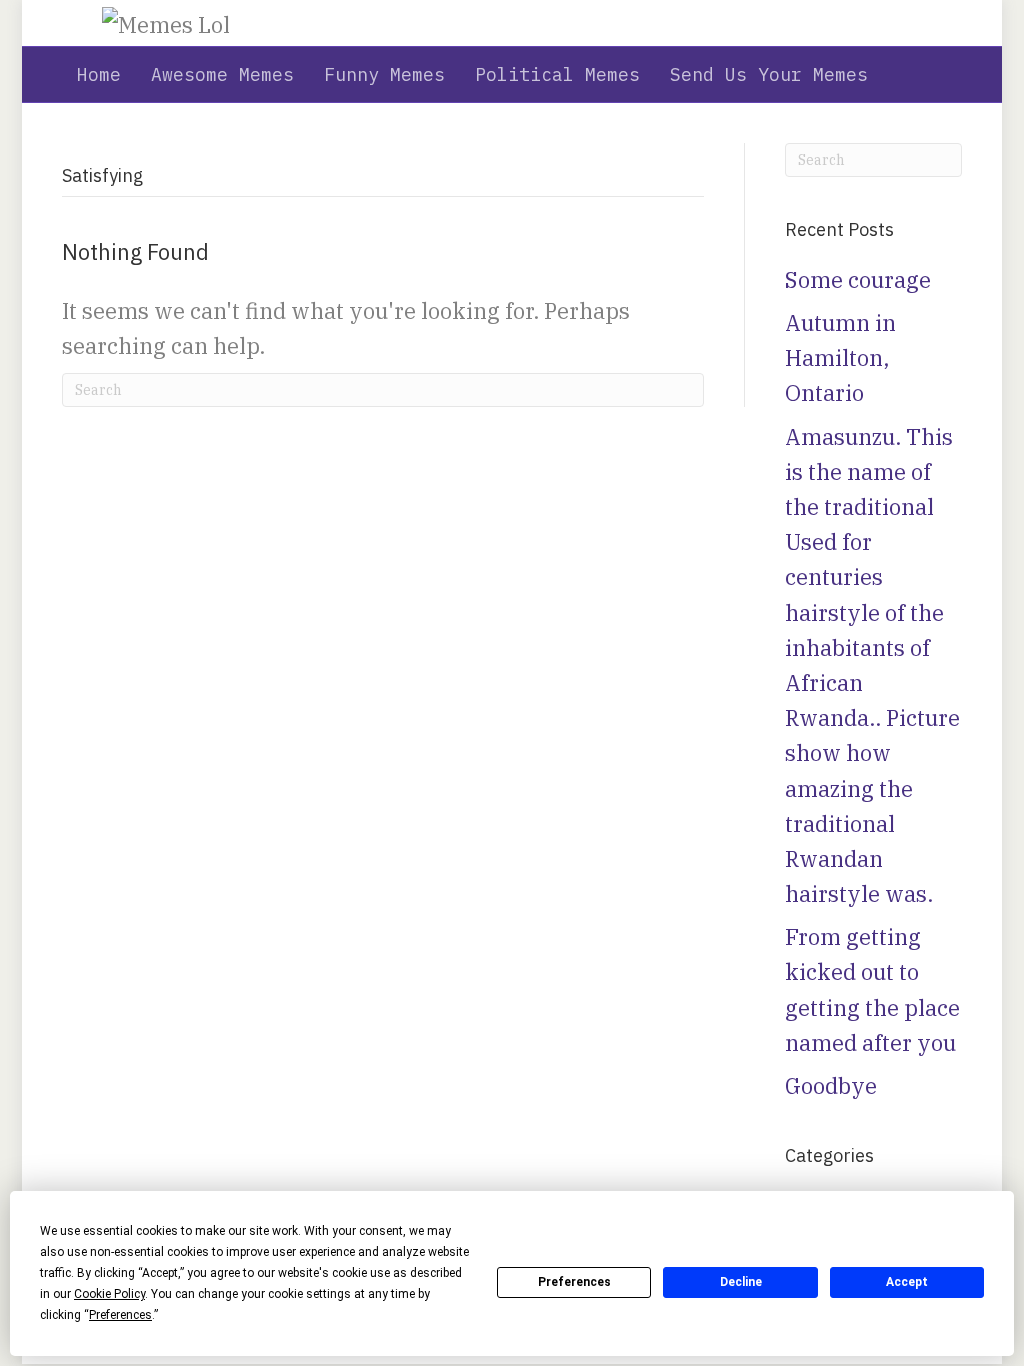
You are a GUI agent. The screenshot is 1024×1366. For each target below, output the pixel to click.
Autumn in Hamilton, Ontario (840, 357)
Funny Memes (384, 74)
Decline (741, 1282)
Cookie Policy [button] (109, 1294)
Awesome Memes (222, 74)
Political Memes (557, 74)
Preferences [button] (120, 1315)
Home (99, 74)
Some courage (858, 279)
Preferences (574, 1282)
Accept (907, 1282)
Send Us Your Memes (769, 74)
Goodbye (831, 1085)
